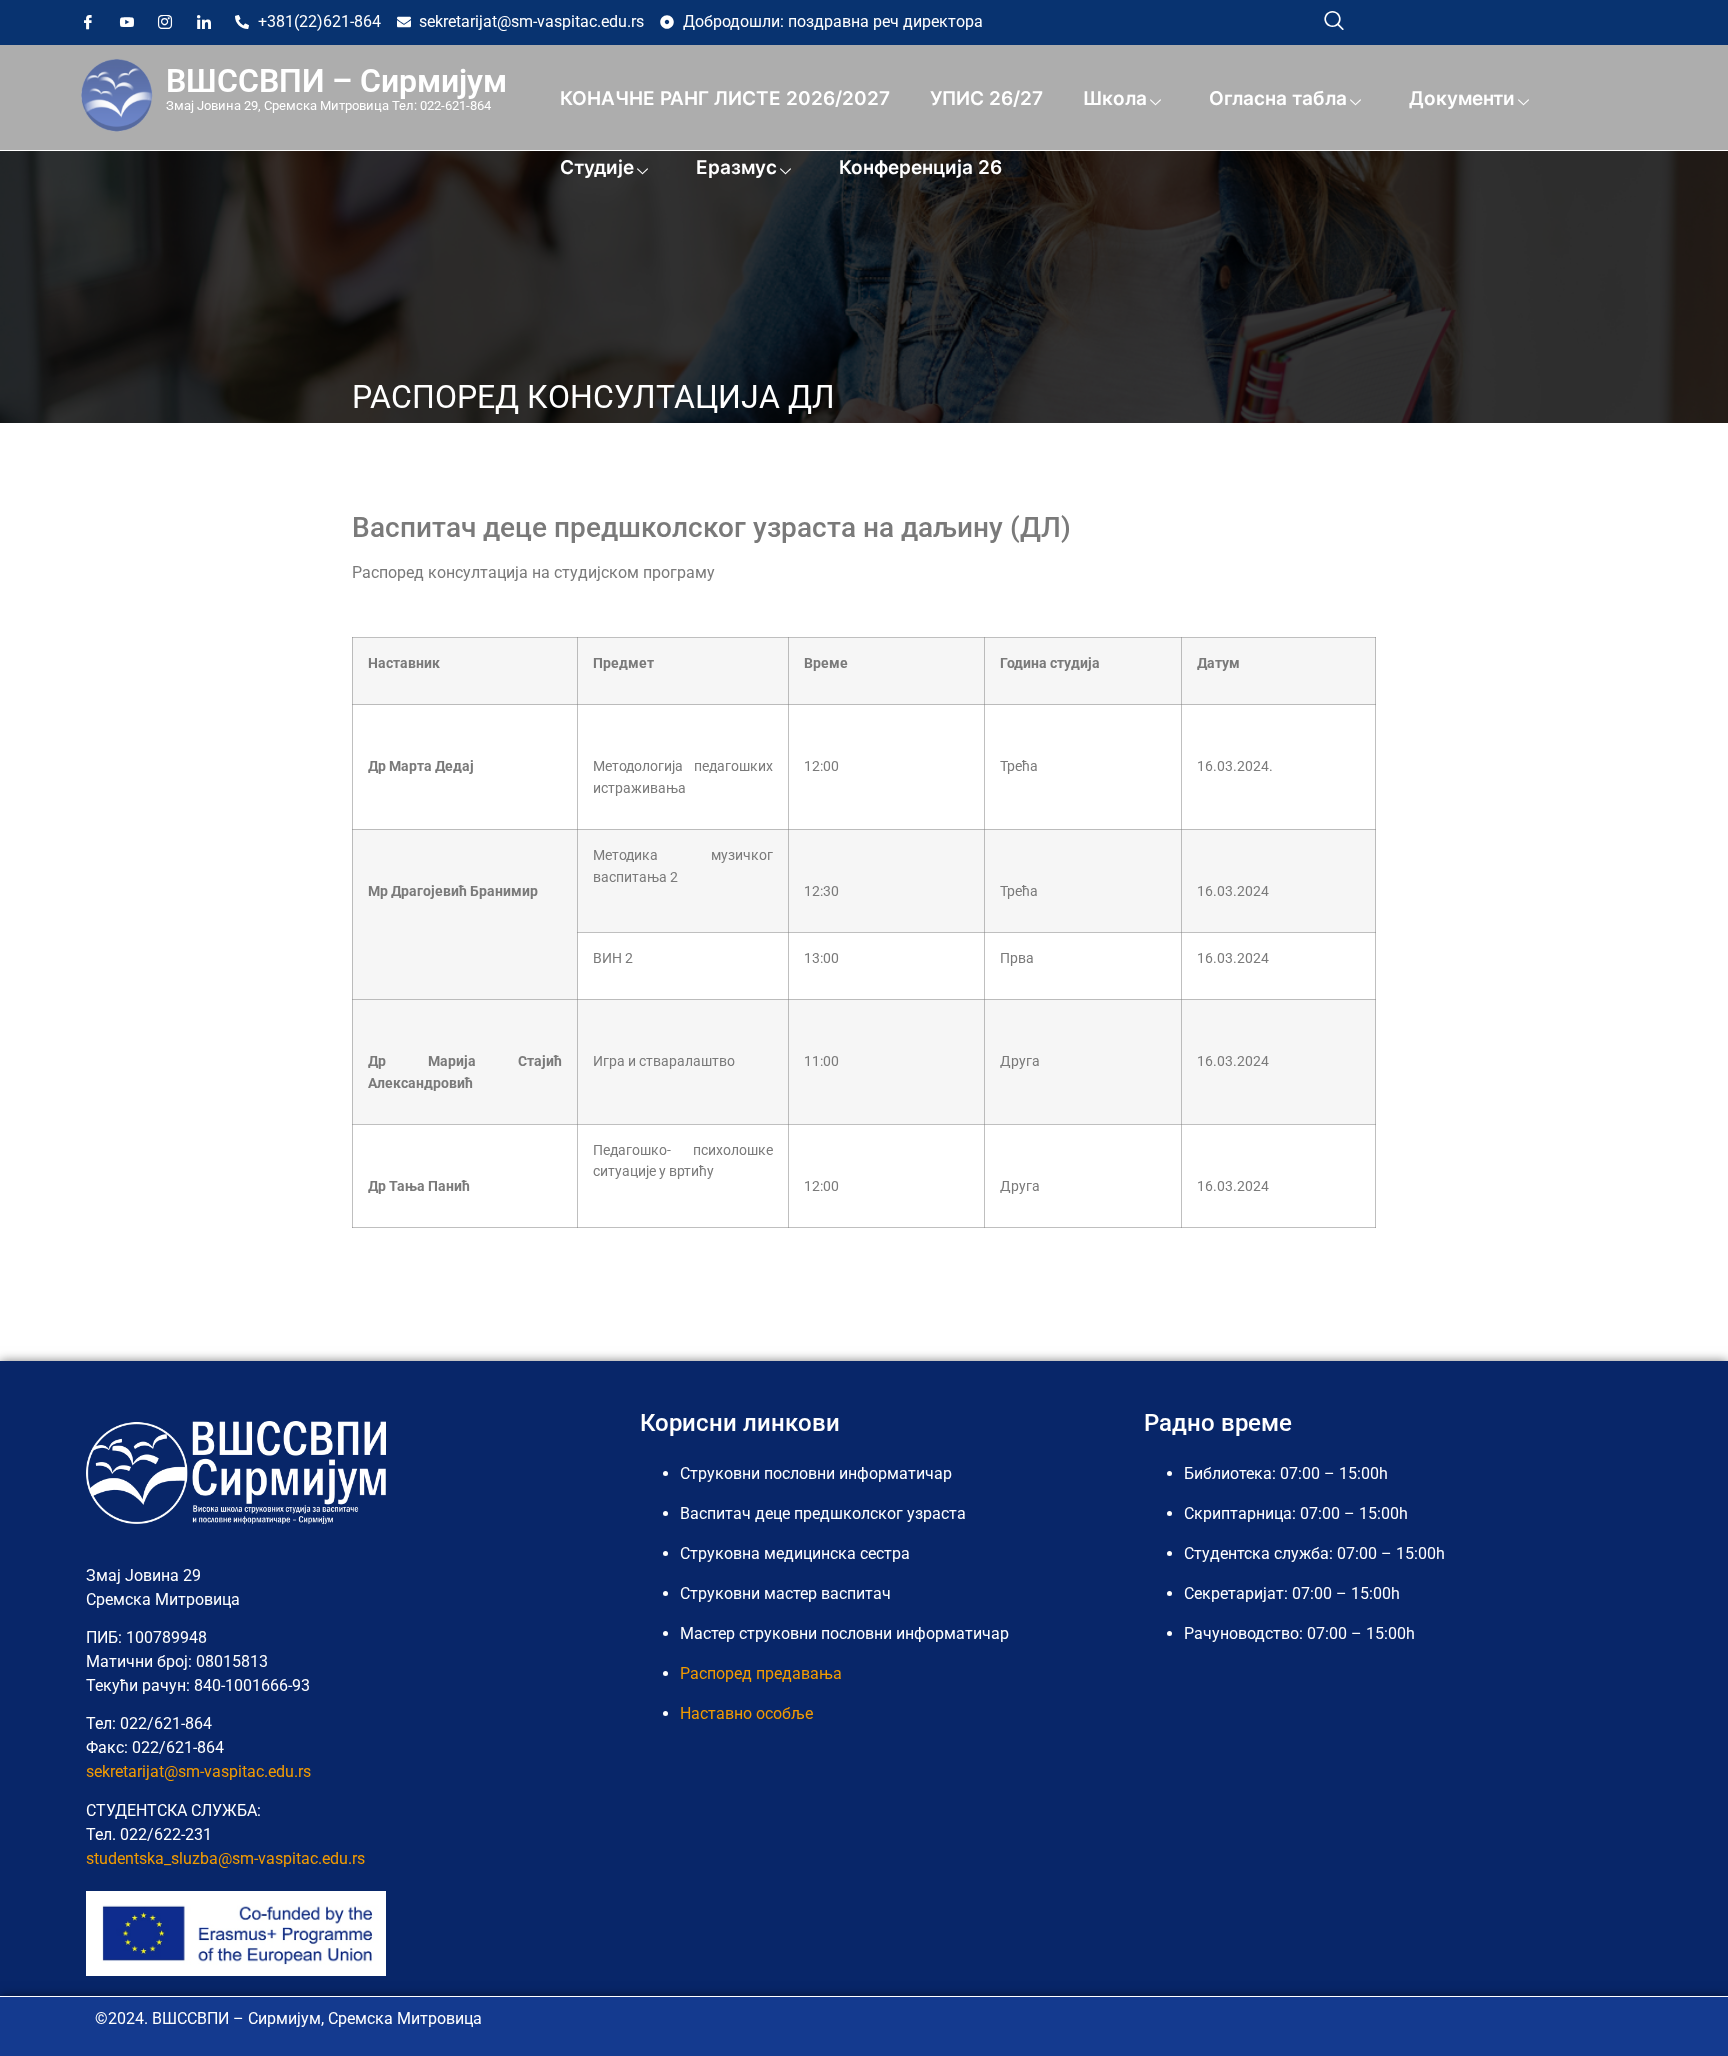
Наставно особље (746, 1713)
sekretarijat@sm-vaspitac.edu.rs (198, 1771)
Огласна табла (1278, 98)
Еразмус (736, 167)
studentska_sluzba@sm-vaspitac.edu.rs (225, 1858)
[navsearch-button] (1334, 20)
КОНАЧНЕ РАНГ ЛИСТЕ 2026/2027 (725, 98)
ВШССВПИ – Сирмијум (336, 81)
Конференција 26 (920, 167)
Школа (1115, 98)
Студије (597, 167)
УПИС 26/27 (986, 98)
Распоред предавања (761, 1673)
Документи (1462, 98)
